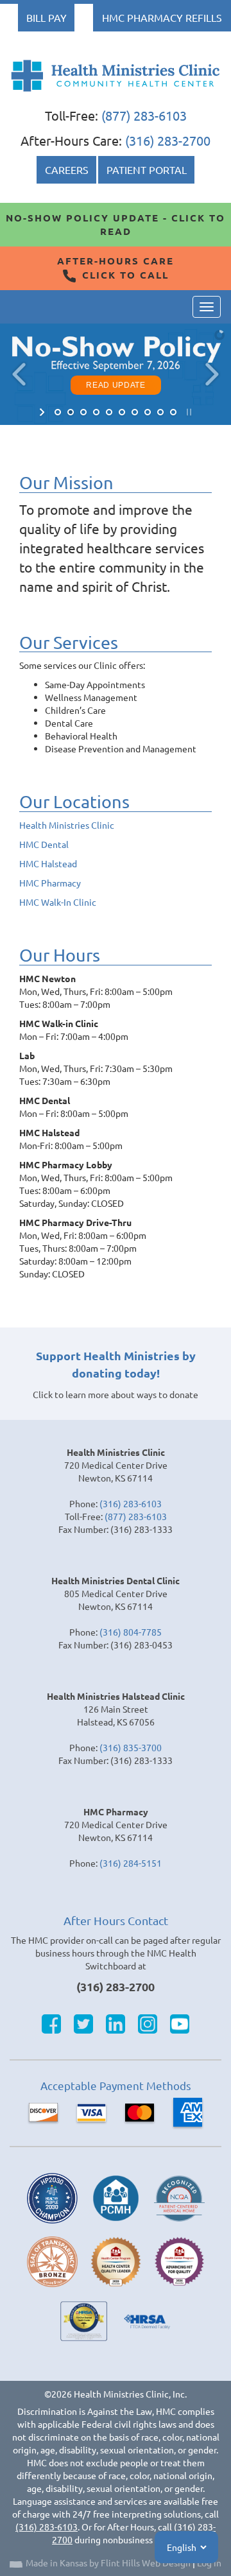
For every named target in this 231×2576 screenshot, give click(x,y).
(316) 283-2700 (168, 140)
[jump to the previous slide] (19, 374)
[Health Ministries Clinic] (116, 76)
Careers (67, 169)
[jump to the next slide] (212, 374)
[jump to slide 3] (83, 412)
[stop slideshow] (188, 412)
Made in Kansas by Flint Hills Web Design (108, 2563)
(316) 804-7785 (131, 1632)
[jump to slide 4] (96, 412)
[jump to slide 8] (148, 412)
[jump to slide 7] (135, 412)
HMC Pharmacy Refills (162, 17)
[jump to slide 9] (160, 412)
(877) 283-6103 (144, 115)
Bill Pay (47, 17)
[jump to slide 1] (58, 412)
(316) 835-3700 (131, 1747)
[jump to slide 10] (173, 412)
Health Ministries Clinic (67, 825)
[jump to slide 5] (109, 412)
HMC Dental (44, 844)
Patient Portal (147, 169)
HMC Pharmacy (50, 883)
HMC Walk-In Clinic (58, 902)
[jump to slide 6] (122, 412)
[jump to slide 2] (71, 412)
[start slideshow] (43, 412)
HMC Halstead (48, 863)
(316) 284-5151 (131, 1863)
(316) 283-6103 (131, 1503)
